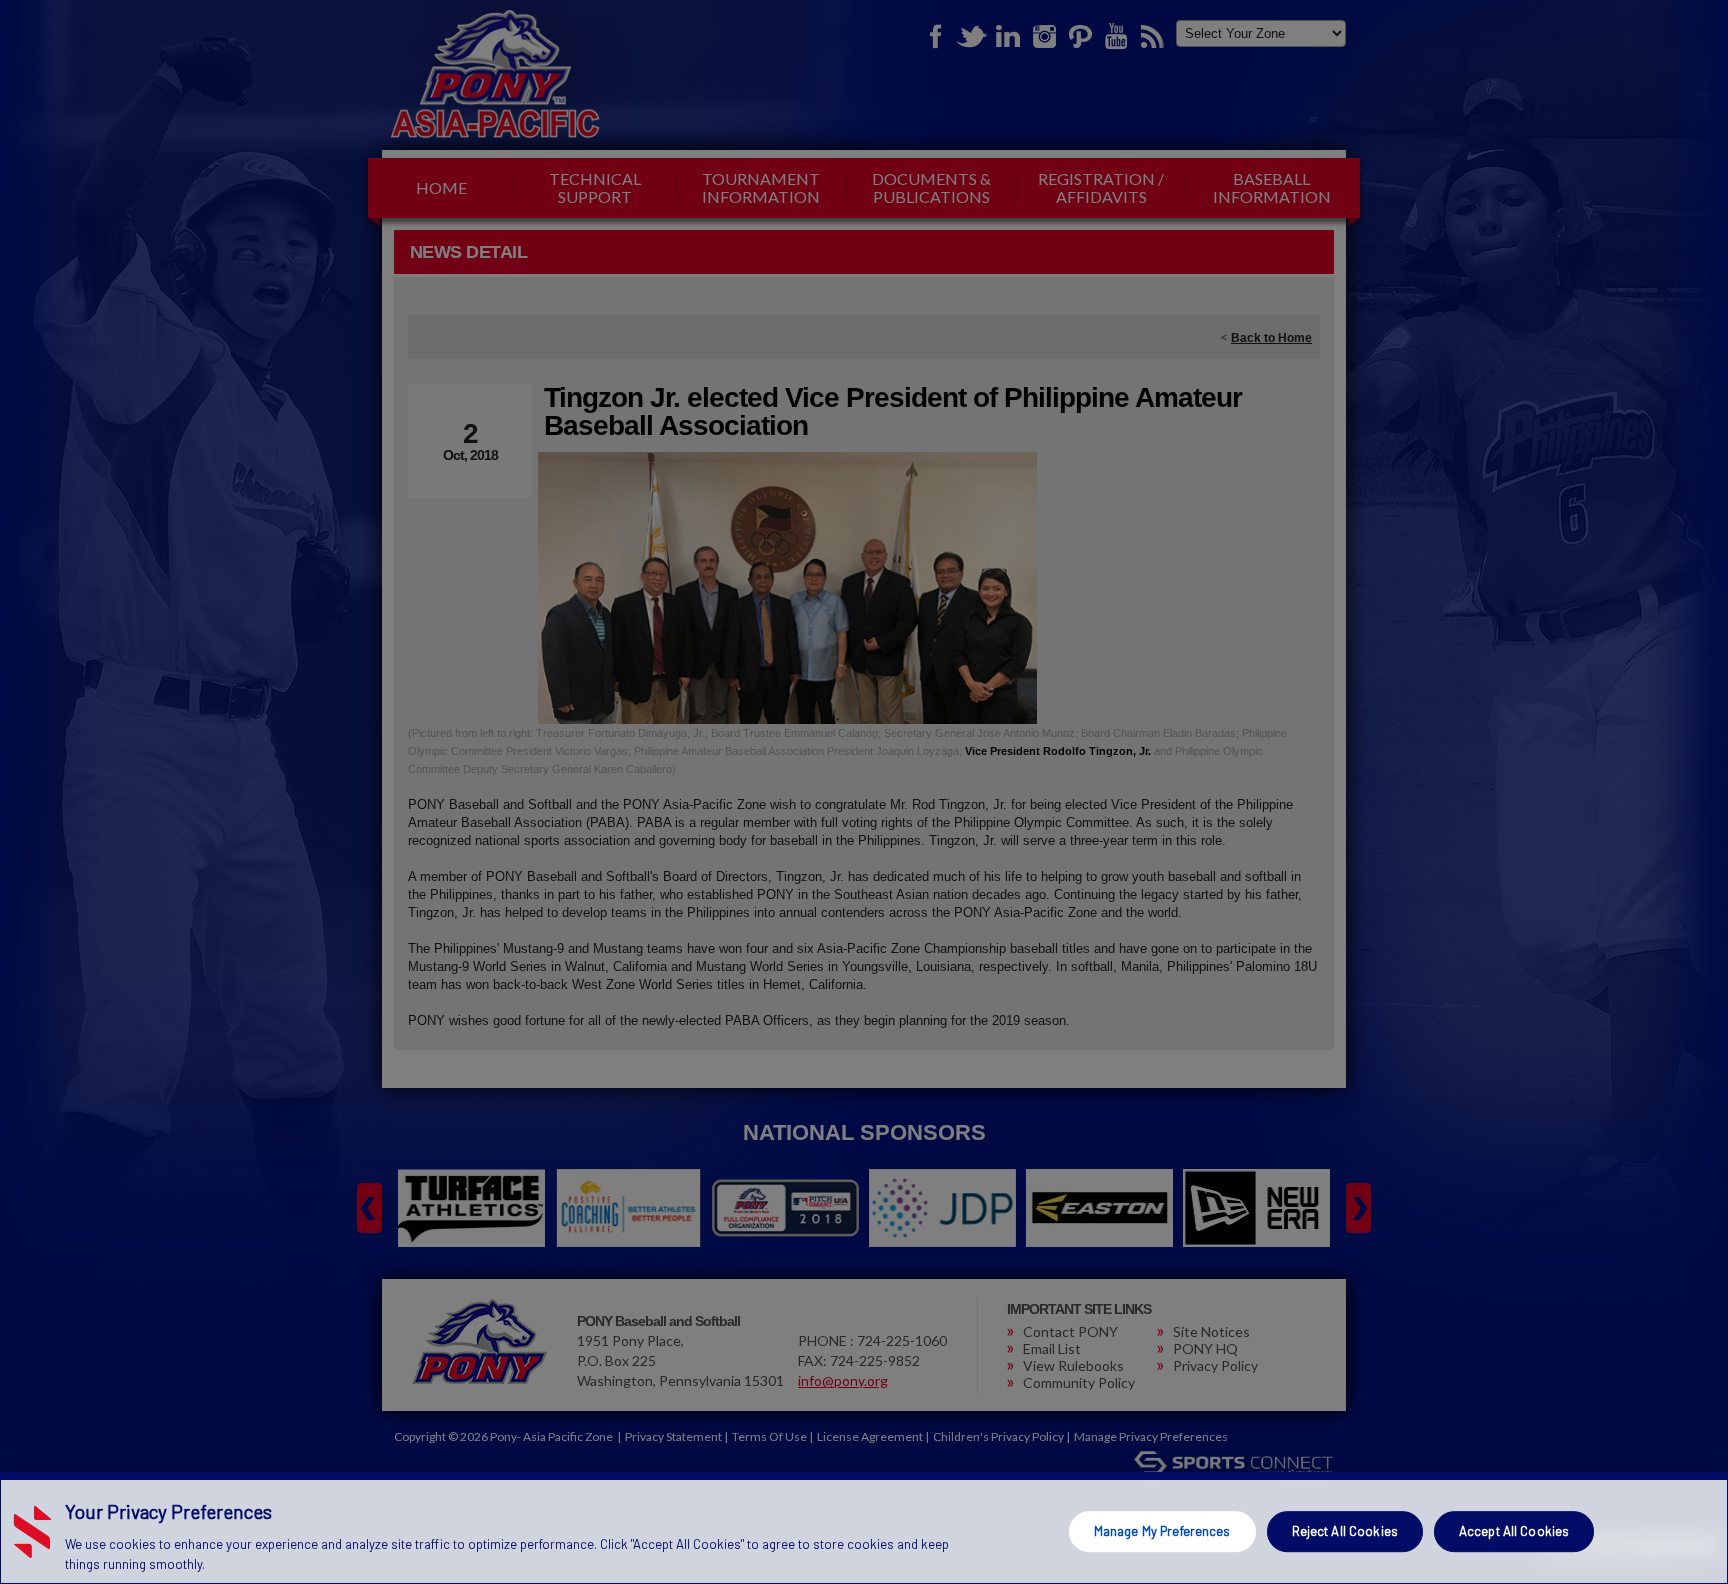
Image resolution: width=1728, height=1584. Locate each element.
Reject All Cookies (1345, 1531)
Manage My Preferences (1162, 1531)
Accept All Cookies (1514, 1531)
